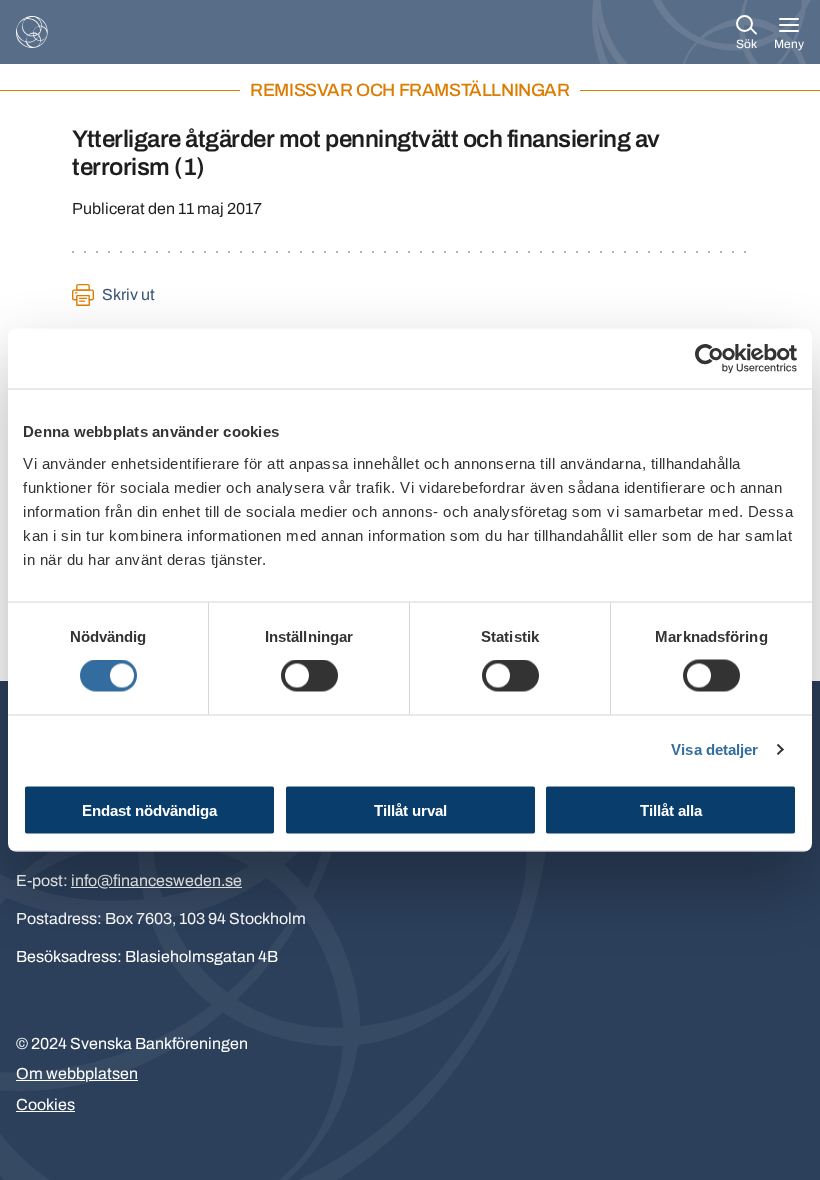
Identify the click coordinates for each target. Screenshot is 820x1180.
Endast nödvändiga (149, 809)
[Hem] (32, 32)
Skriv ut (128, 294)
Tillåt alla (671, 809)
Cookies (45, 1104)
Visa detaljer (714, 749)
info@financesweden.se (156, 880)
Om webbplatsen (77, 1073)
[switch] (309, 676)
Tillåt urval (410, 809)
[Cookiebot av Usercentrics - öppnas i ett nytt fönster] (709, 359)
